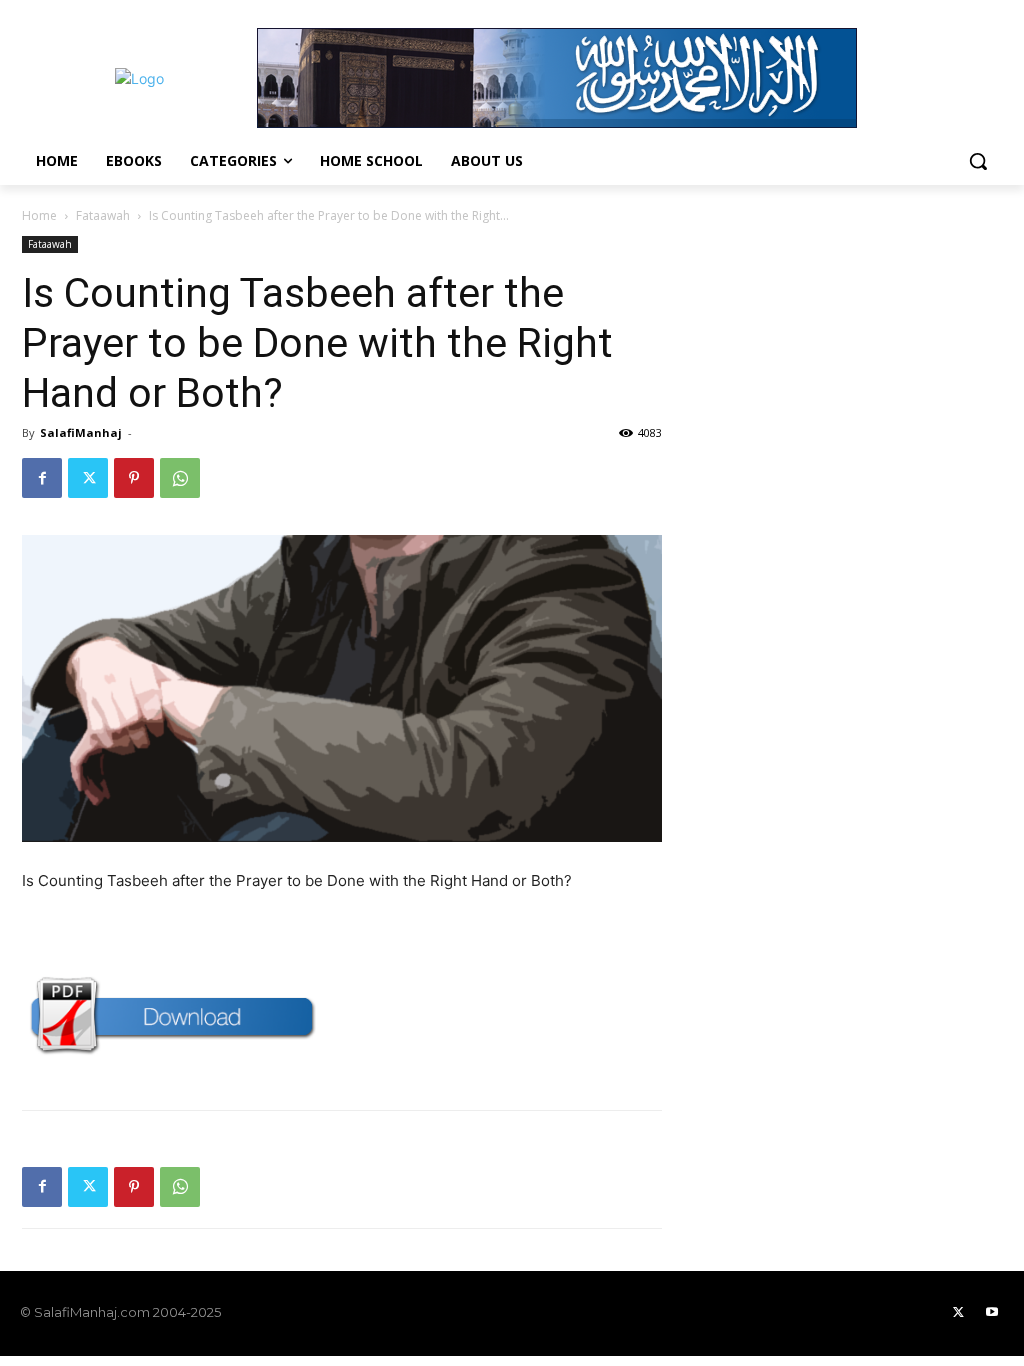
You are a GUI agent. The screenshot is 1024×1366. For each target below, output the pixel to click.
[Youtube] (992, 1313)
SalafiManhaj (81, 432)
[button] (978, 161)
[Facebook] (42, 478)
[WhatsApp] (180, 478)
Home (39, 215)
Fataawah (103, 215)
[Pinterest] (134, 478)
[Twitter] (88, 478)
